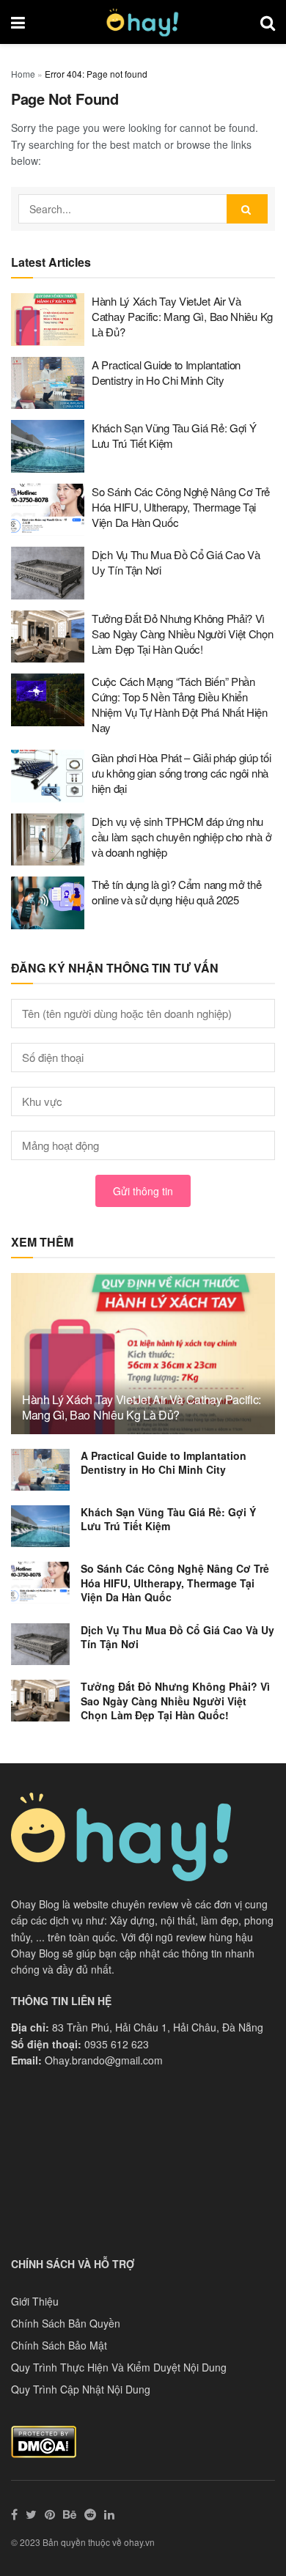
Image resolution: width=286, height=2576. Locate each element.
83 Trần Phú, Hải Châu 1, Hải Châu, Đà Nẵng (158, 2027)
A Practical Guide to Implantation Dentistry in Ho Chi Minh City (166, 372)
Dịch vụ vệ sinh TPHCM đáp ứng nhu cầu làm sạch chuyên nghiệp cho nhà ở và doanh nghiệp (181, 837)
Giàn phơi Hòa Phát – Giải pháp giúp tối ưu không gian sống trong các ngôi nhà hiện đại (181, 773)
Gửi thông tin (143, 1191)
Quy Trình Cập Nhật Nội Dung (81, 2389)
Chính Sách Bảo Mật (59, 2345)
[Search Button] (247, 209)
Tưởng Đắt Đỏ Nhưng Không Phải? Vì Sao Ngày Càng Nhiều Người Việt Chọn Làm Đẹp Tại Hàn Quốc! (183, 634)
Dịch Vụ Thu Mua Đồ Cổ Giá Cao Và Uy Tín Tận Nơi (177, 1637)
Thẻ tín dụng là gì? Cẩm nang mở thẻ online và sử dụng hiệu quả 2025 (177, 892)
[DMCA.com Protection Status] (44, 2440)
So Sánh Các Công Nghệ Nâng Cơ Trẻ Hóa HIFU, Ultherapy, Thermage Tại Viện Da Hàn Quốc (181, 507)
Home (23, 74)
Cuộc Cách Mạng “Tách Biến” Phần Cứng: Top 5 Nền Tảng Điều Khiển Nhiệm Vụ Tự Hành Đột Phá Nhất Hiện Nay (180, 704)
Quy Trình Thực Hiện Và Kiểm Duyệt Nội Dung (119, 2367)
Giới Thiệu (35, 2301)
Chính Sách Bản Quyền (66, 2323)
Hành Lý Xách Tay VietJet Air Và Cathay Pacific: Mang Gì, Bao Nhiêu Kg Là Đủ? (182, 316)
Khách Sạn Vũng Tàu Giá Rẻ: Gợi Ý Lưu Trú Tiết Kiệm (168, 1519)
